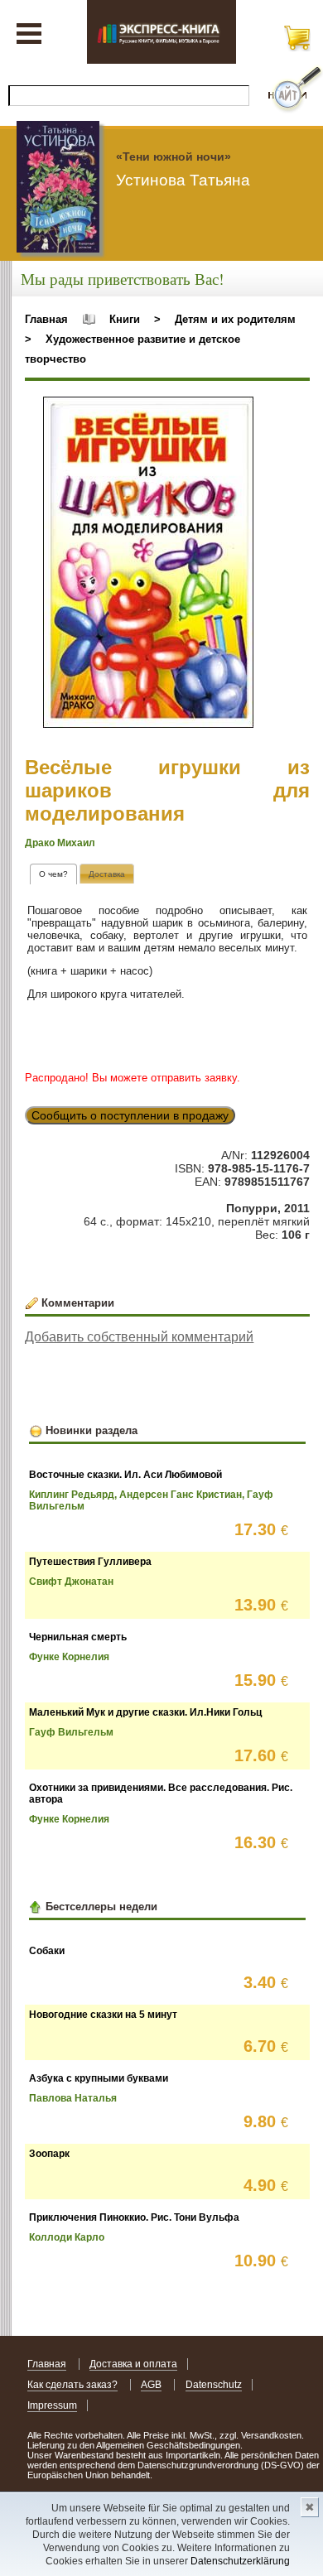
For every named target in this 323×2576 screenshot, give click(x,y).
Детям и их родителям (235, 319)
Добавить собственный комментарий (139, 1337)
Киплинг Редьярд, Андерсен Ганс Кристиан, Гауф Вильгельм (151, 1500)
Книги (125, 319)
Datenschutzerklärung (240, 2561)
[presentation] (53, 874)
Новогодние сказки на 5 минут (103, 2015)
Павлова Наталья (73, 2098)
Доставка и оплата (133, 2364)
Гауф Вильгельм (71, 1732)
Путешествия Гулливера (90, 1562)
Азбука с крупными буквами (99, 2078)
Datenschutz (214, 2385)
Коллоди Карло (67, 2237)
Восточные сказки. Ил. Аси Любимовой (125, 1475)
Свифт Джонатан (71, 1582)
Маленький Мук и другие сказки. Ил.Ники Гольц (145, 1712)
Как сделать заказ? (72, 2385)
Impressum (52, 2405)
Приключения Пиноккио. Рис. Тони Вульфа (134, 2217)
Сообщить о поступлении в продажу (130, 1115)
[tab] (53, 874)
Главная (46, 319)
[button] (239, 412)
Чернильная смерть (78, 1637)
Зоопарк (49, 2154)
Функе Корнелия (69, 1657)
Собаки (47, 1951)
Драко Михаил (60, 843)
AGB (151, 2385)
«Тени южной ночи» (174, 156)
